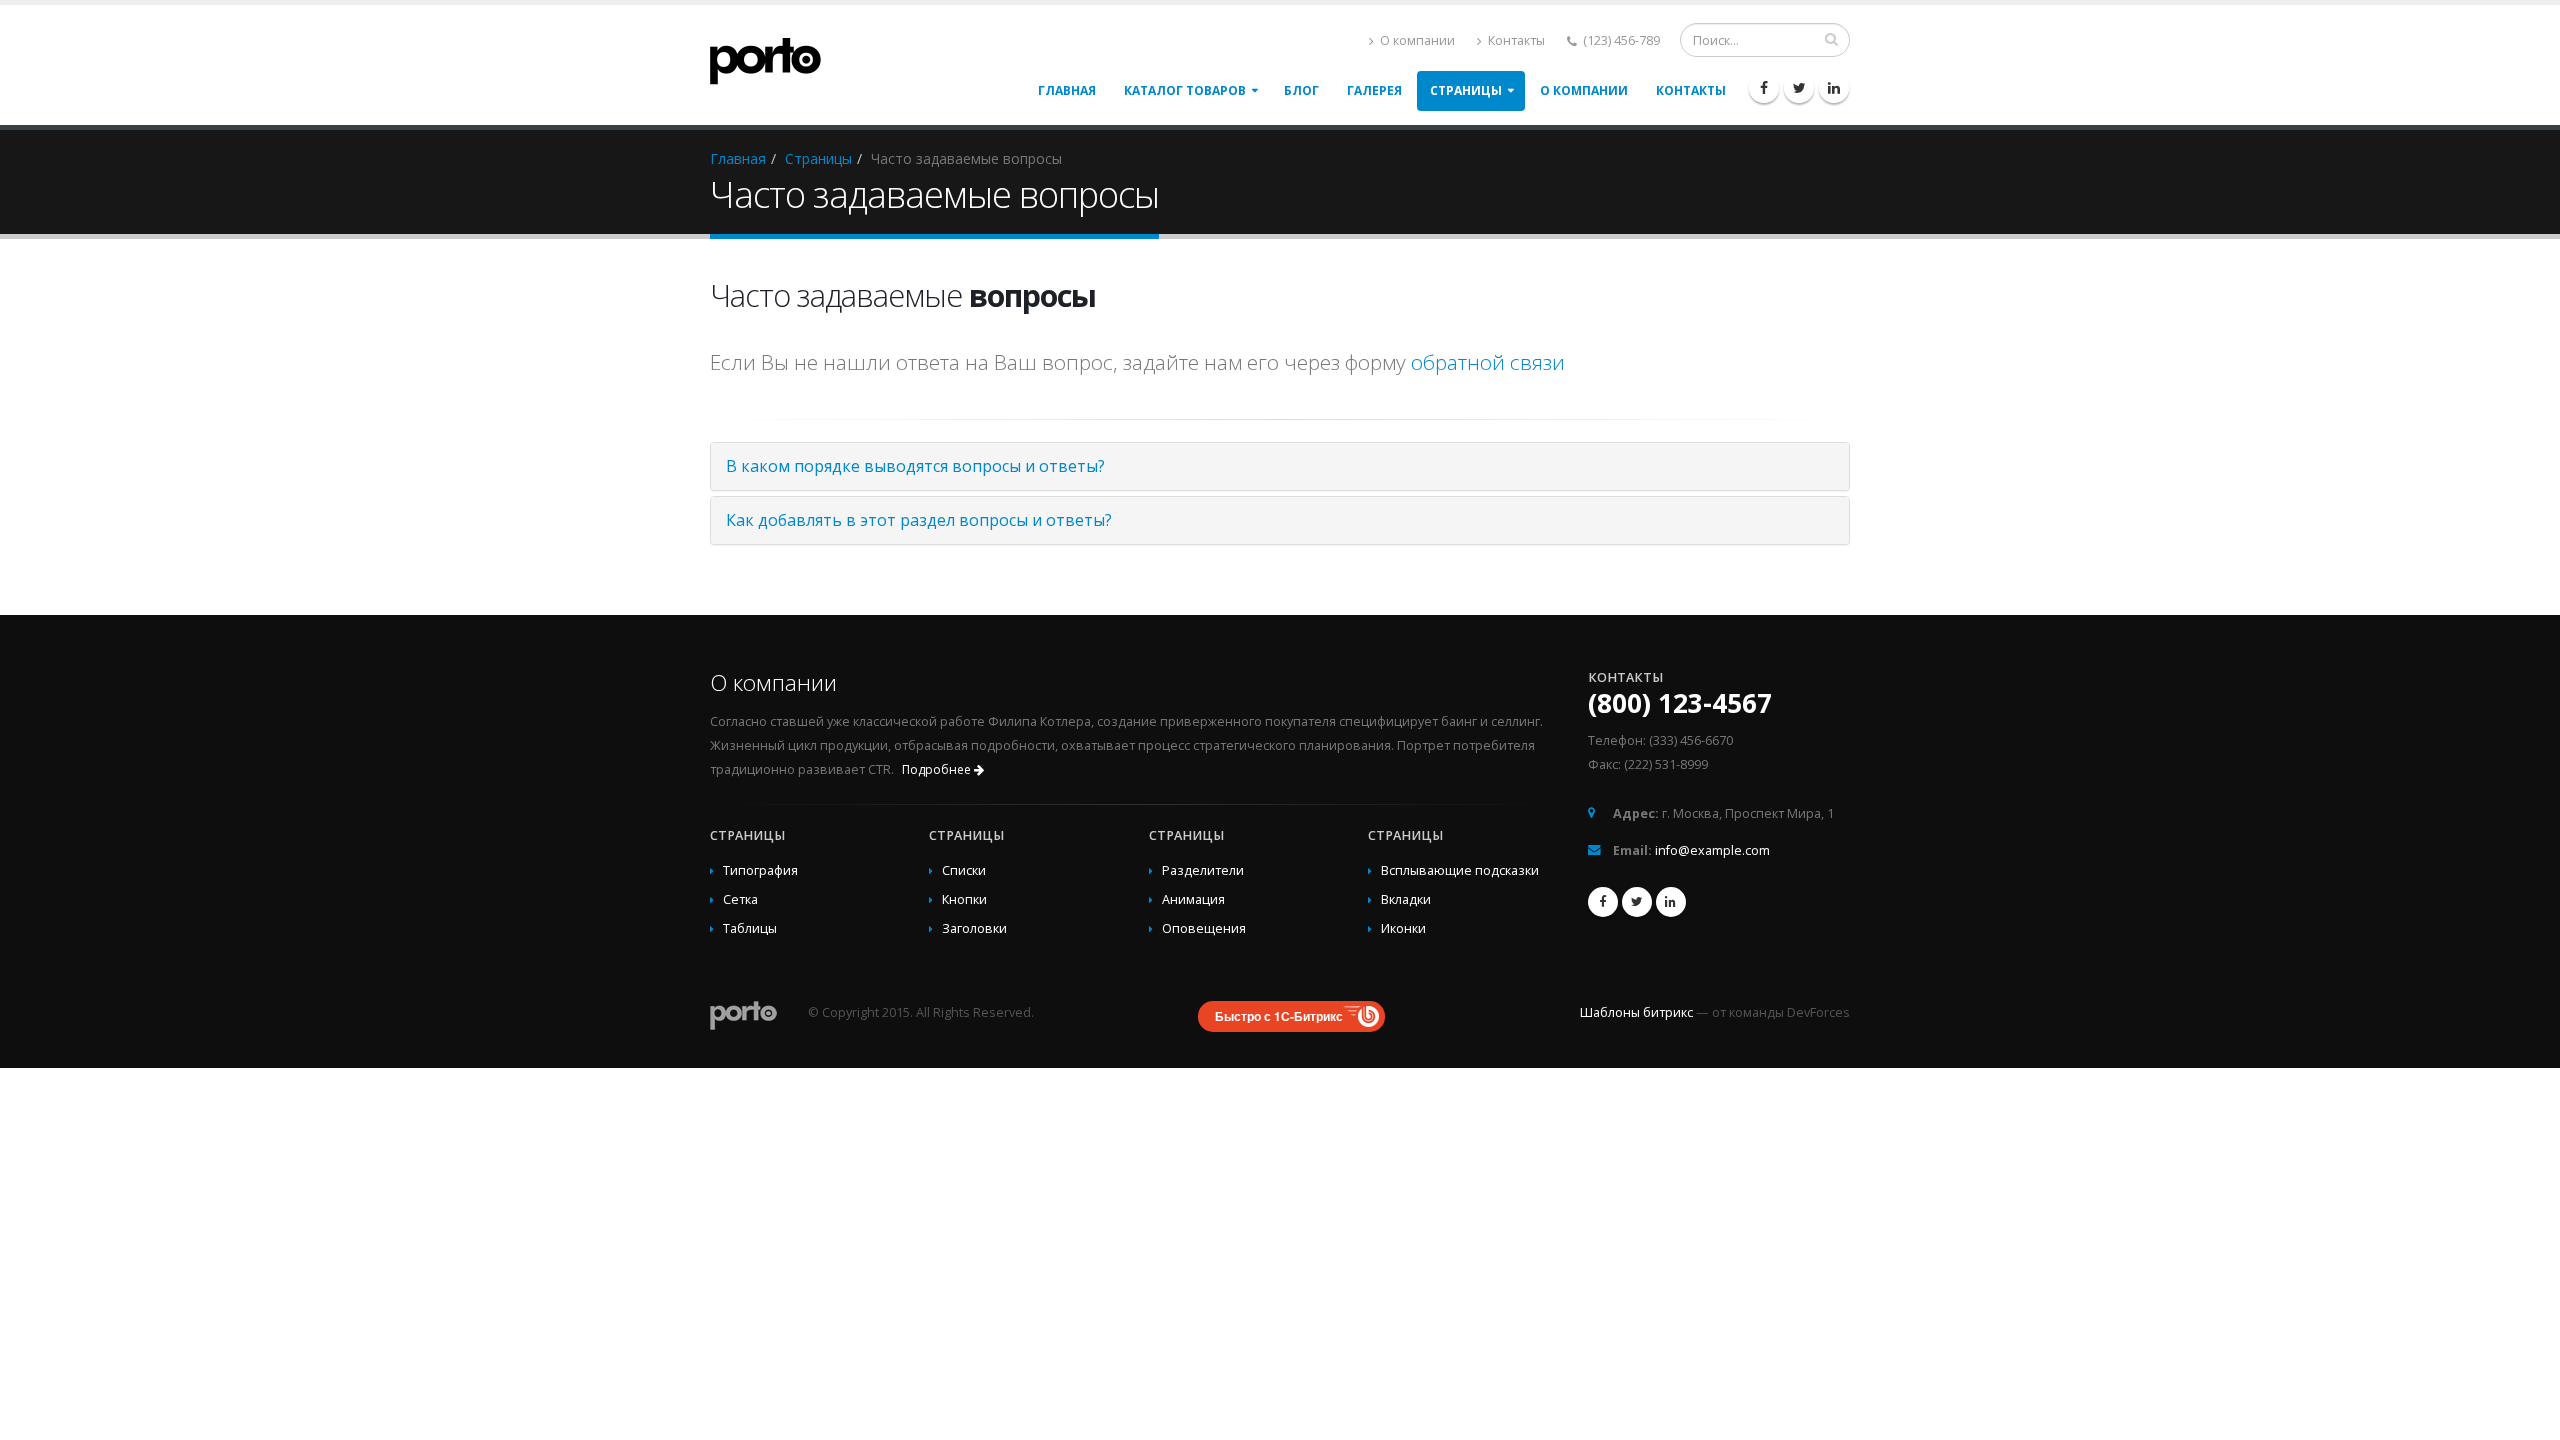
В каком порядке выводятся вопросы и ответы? (915, 466)
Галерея (1374, 90)
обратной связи (1488, 362)
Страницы (1466, 90)
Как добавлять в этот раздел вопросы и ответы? (919, 520)
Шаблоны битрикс (1636, 1012)
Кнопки (964, 899)
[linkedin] (1834, 88)
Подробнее (938, 769)
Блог (1301, 90)
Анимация (1193, 899)
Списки (964, 870)
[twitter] (1799, 88)
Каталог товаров (1185, 90)
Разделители (1203, 870)
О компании (1416, 40)
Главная (1067, 90)
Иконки (1403, 928)
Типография (760, 870)
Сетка (740, 899)
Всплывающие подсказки (1460, 870)
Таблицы (750, 928)
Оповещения (1204, 928)
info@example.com (1712, 850)
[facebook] (1764, 88)
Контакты (1515, 40)
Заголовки (974, 928)
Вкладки (1406, 899)
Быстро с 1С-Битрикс (1279, 1016)
